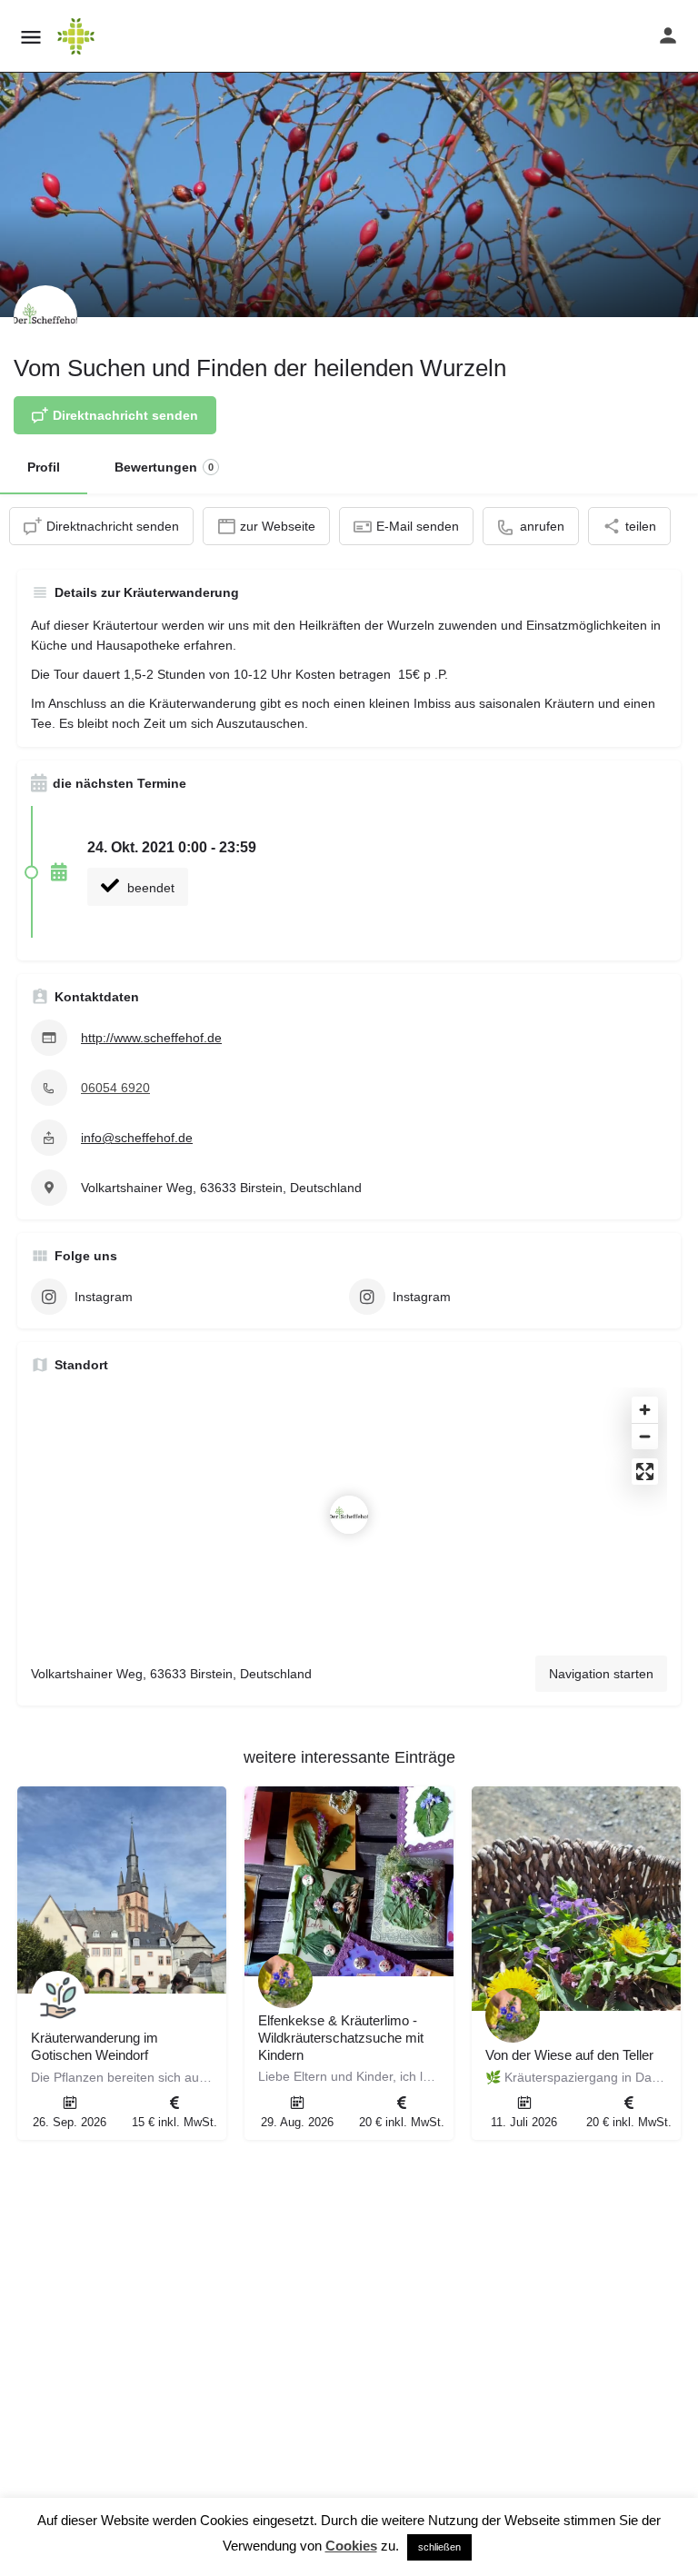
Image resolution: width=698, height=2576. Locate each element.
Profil (44, 467)
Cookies (351, 2546)
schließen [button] (439, 2547)
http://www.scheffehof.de (151, 1038)
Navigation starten (601, 1674)
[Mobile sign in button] (668, 35)
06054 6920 (115, 1088)
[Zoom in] (645, 1410)
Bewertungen (164, 467)
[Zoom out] (645, 1436)
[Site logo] (78, 36)
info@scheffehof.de (137, 1138)
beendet (149, 888)
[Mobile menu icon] (31, 37)
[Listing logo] (45, 317)
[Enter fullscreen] (645, 1472)
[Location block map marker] (349, 1515)
